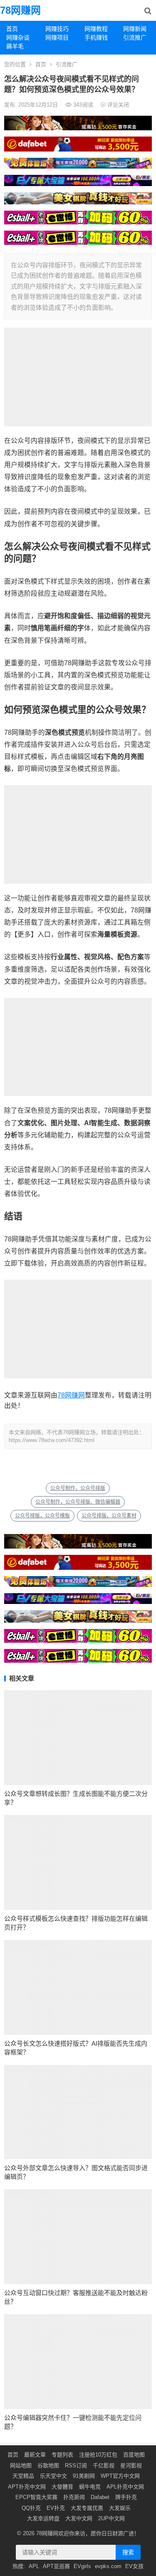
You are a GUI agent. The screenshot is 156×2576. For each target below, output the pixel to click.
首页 (12, 29)
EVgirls (82, 2566)
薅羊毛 (15, 46)
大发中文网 (79, 2518)
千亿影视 (104, 2465)
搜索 (128, 2552)
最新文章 (35, 2455)
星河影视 (131, 2465)
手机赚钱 (96, 37)
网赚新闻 (135, 29)
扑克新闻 (74, 2497)
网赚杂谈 (18, 37)
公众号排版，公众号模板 (42, 1516)
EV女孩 (134, 2566)
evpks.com (108, 2566)
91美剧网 (84, 2476)
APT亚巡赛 (56, 2566)
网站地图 (21, 2465)
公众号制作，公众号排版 (78, 1488)
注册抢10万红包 (98, 2455)
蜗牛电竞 (90, 2487)
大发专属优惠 (87, 2508)
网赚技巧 (57, 29)
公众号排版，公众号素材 (109, 1516)
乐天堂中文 (53, 2476)
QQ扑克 (31, 2508)
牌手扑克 (126, 2497)
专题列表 (62, 2455)
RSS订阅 (76, 2465)
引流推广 (135, 37)
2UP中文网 (111, 2518)
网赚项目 (57, 37)
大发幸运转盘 (43, 2518)
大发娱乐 (120, 2508)
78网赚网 (20, 10)
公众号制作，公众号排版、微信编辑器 (78, 1502)
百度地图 (134, 2455)
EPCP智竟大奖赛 (36, 2497)
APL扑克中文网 (125, 2487)
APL (34, 2566)
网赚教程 (96, 29)
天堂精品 (23, 2476)
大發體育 (62, 2487)
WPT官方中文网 (120, 2476)
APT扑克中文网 (27, 2487)
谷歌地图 (48, 2465)
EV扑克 (56, 2508)
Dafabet (100, 2497)
